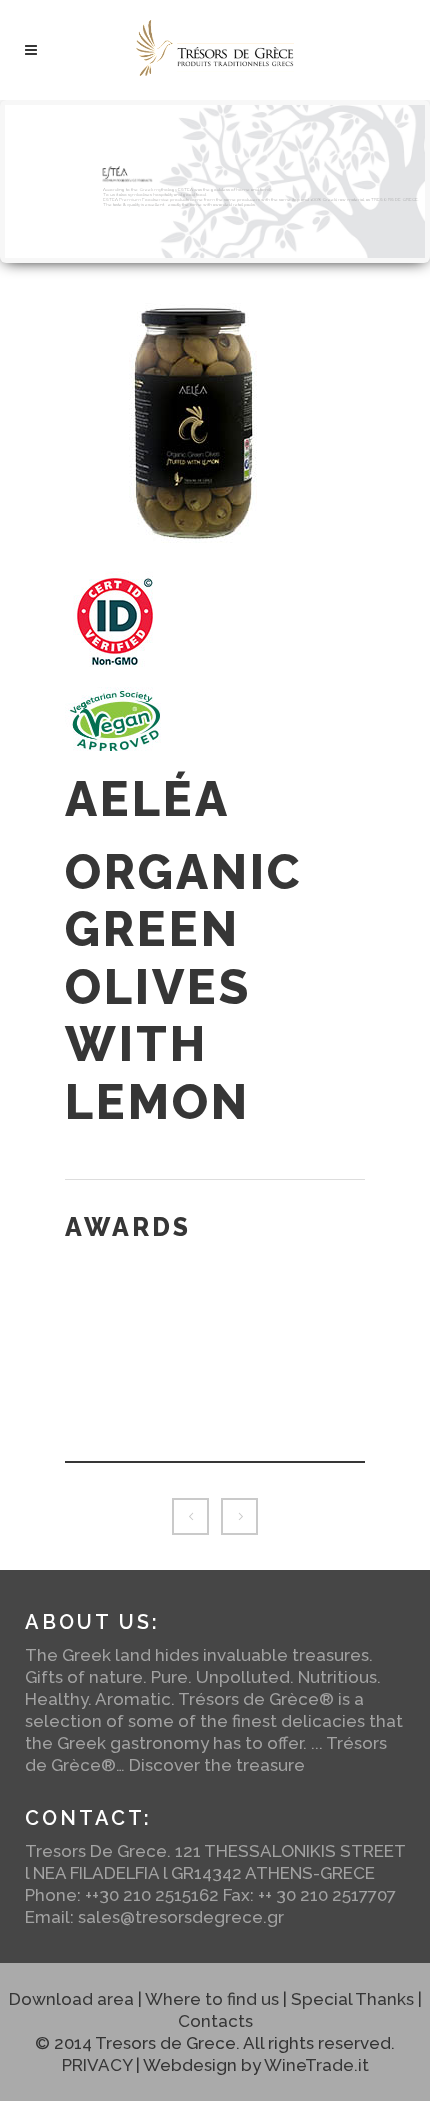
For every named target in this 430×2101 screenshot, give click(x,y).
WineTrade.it (316, 2065)
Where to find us (212, 1999)
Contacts (215, 2021)
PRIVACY (97, 2065)
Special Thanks (352, 1999)
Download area (71, 1999)
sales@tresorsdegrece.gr (181, 1917)
